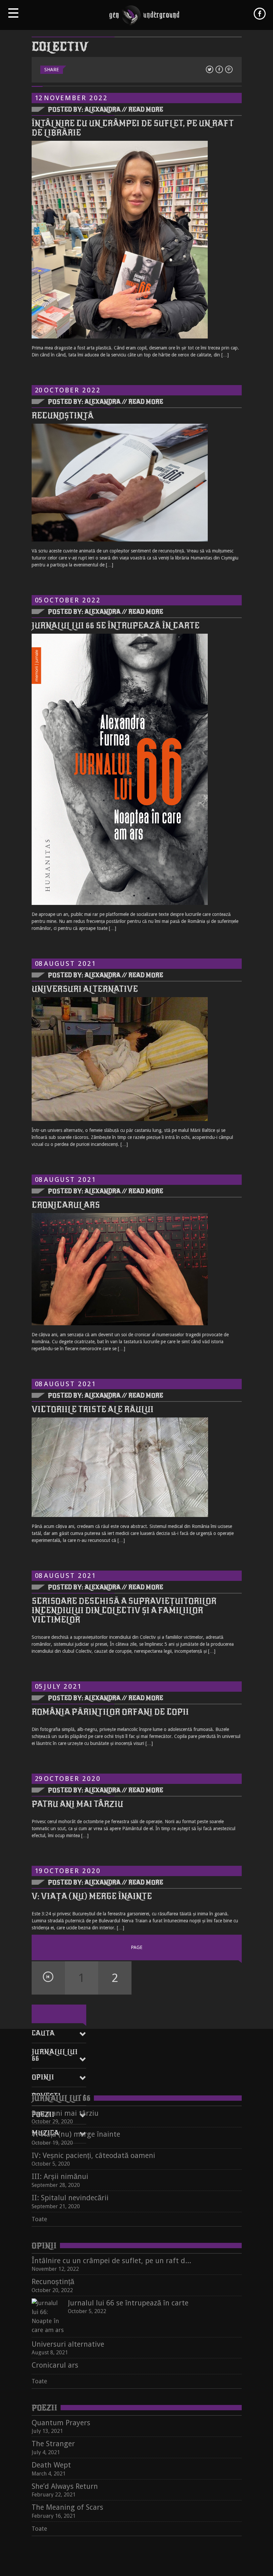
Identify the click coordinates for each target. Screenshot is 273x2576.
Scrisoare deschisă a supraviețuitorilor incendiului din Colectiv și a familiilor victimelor (124, 1610)
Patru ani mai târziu (77, 1804)
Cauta (43, 2033)
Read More (146, 109)
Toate (39, 2219)
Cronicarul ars (66, 1205)
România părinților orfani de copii (110, 1712)
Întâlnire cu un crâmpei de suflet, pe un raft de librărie (133, 128)
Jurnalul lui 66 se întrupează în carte (116, 626)
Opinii (43, 2077)
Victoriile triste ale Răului (93, 1409)
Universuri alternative (85, 989)
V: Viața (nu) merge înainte (92, 1896)
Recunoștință (63, 416)
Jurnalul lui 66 (55, 2055)
